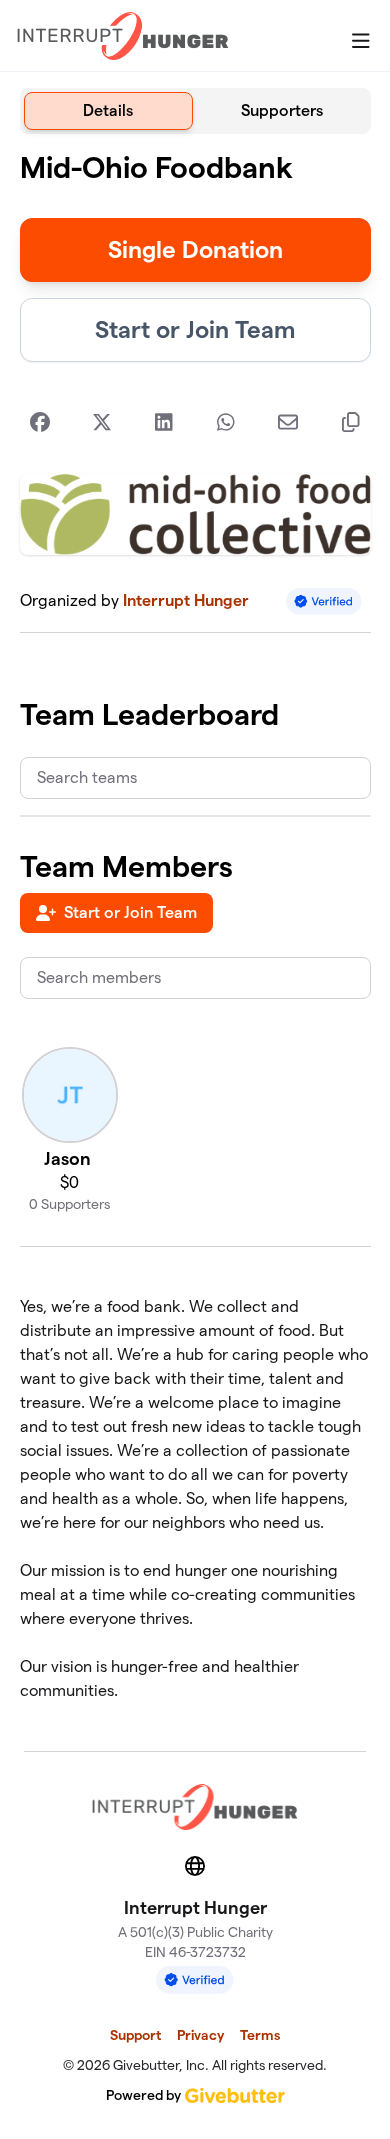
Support (135, 2035)
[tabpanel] (195, 934)
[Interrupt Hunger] (123, 36)
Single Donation (195, 249)
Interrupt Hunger (186, 600)
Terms (260, 2035)
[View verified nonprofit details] (324, 601)
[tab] (109, 111)
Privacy (200, 2035)
